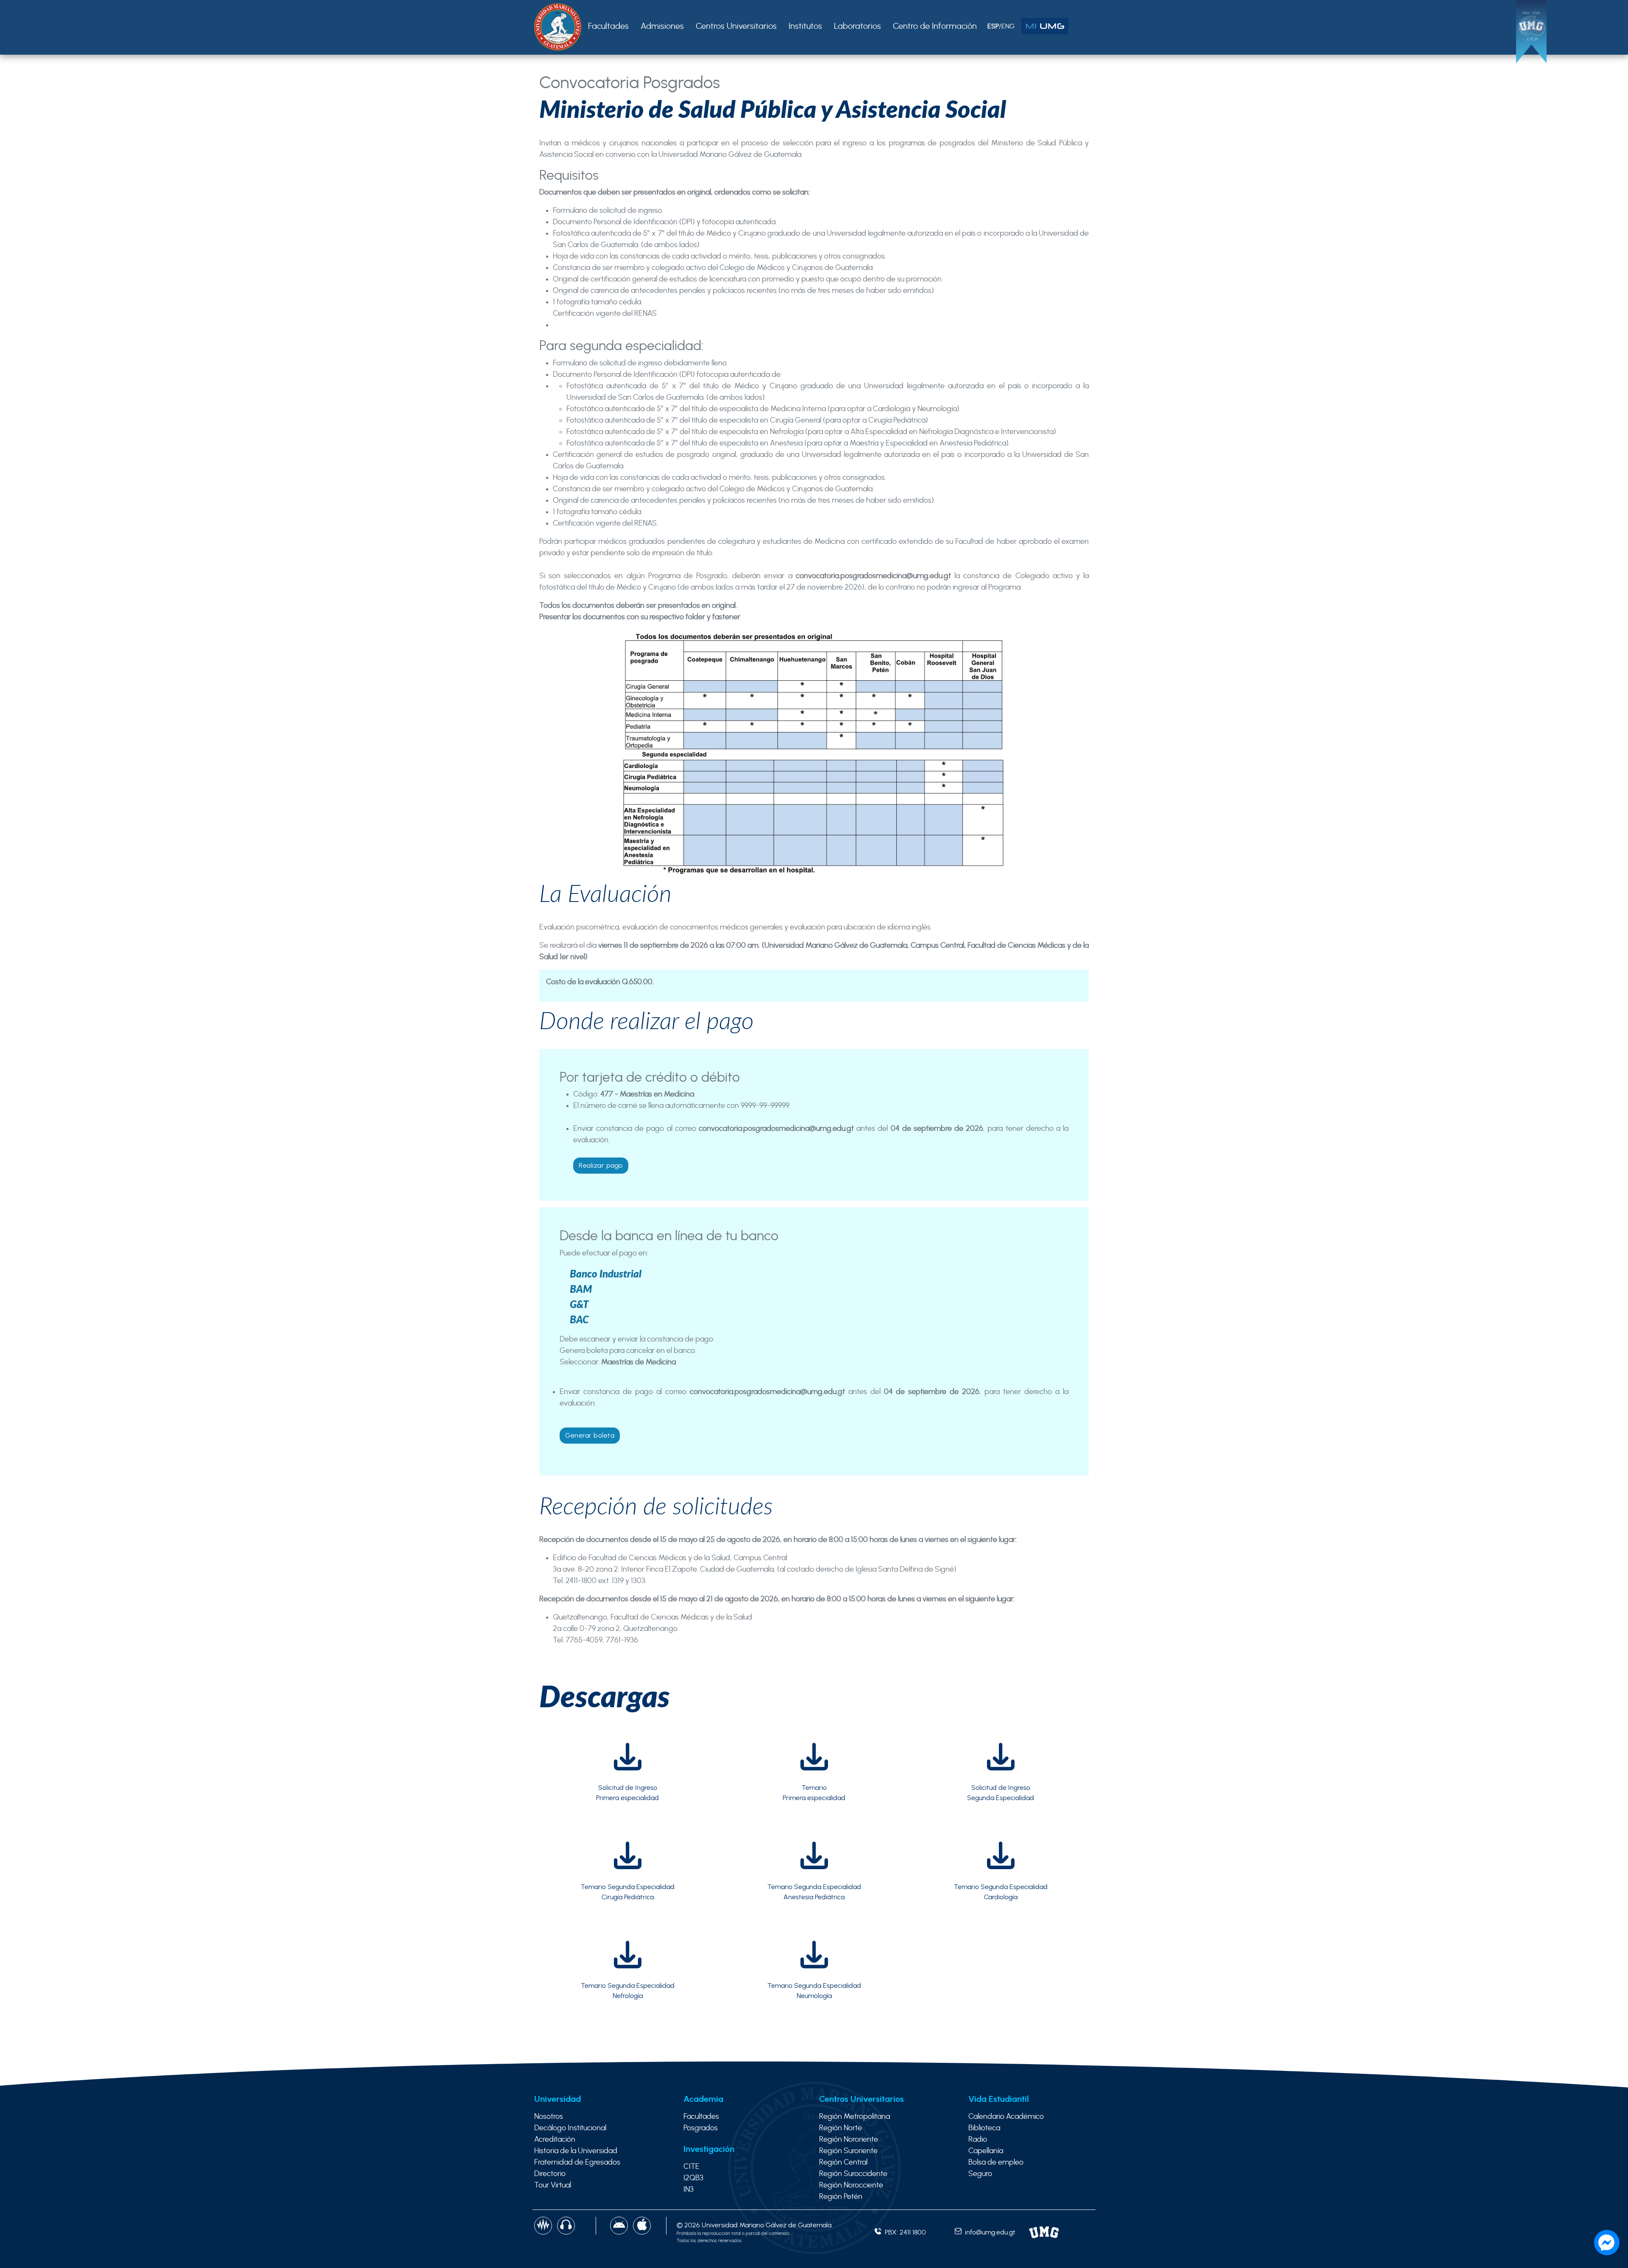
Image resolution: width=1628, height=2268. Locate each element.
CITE (691, 2167)
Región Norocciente (851, 2185)
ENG (1008, 26)
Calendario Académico (1006, 2117)
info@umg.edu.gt (988, 2232)
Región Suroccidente (853, 2174)
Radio (978, 2140)
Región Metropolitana (854, 2117)
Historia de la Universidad (576, 2151)
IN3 (689, 2190)
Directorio (550, 2174)
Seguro (980, 2174)
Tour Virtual (553, 2185)
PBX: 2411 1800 (904, 2232)
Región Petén (841, 2197)
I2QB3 (693, 2178)
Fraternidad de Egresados (577, 2162)
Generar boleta (590, 1436)
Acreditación (555, 2140)
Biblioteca (984, 2128)
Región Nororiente (849, 2140)
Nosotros (549, 2117)
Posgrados (701, 2128)
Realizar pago (601, 1166)
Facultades (701, 2117)
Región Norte (840, 2128)
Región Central (843, 2162)
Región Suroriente (848, 2151)
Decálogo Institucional (570, 2128)
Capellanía (986, 2151)
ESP (993, 26)
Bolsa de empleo (996, 2162)
